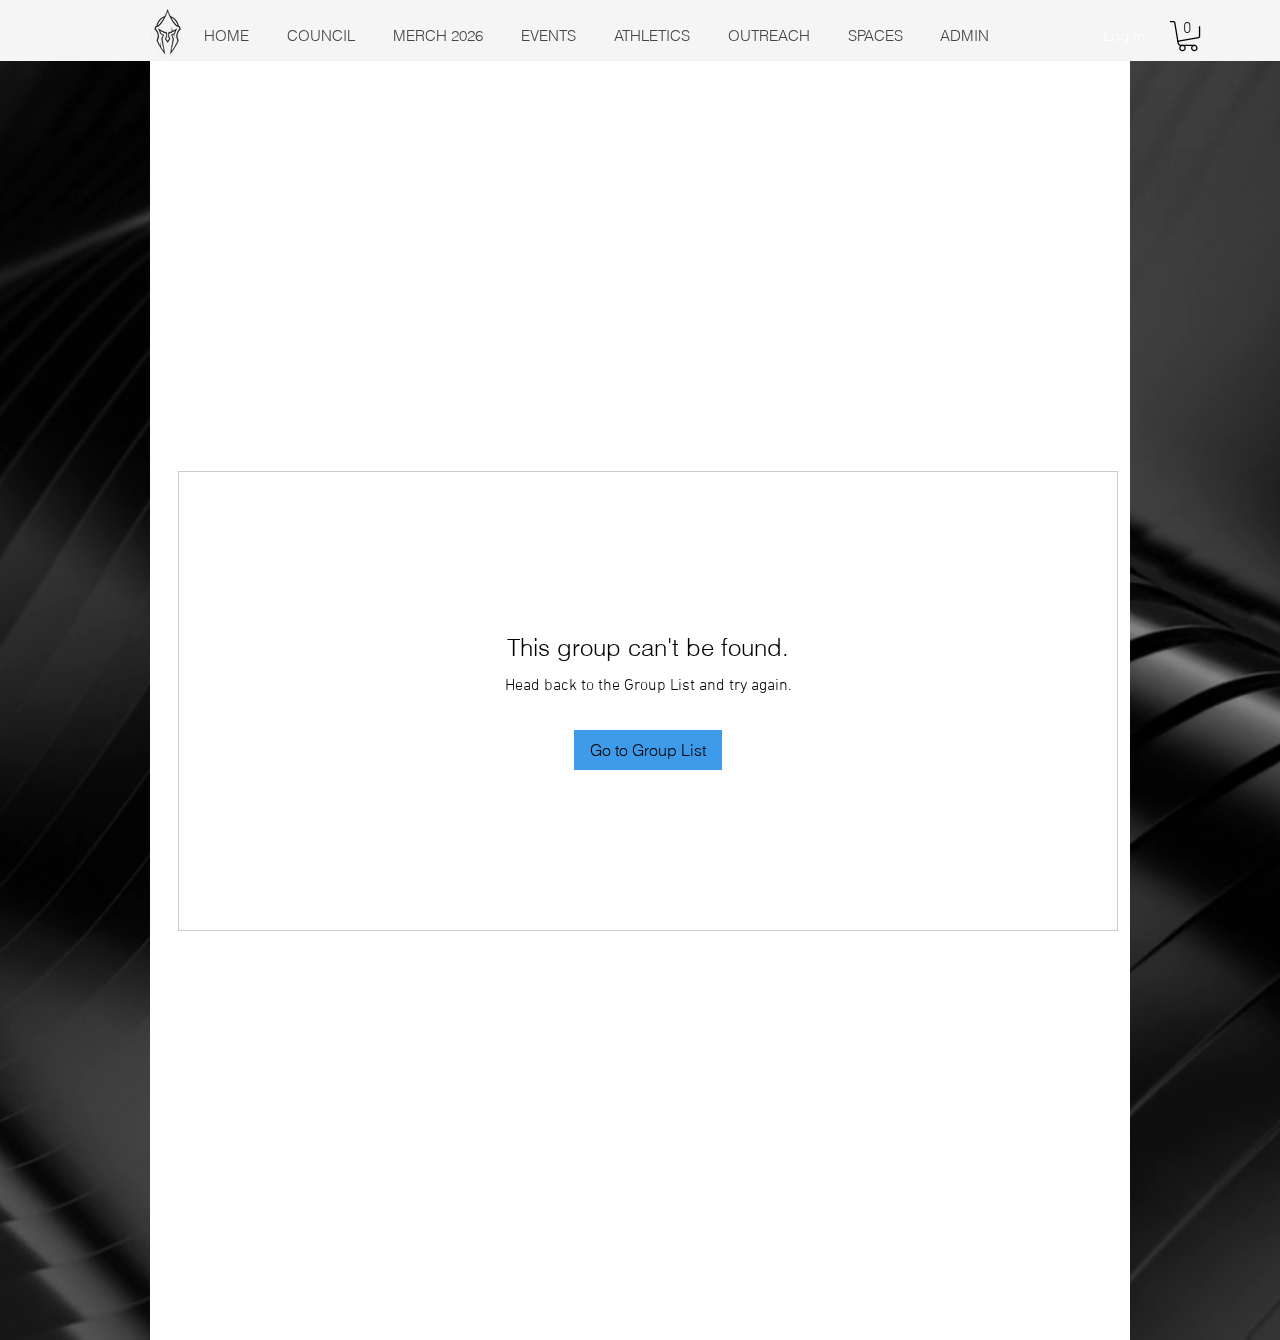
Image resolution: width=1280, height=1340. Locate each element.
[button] (1188, 36)
